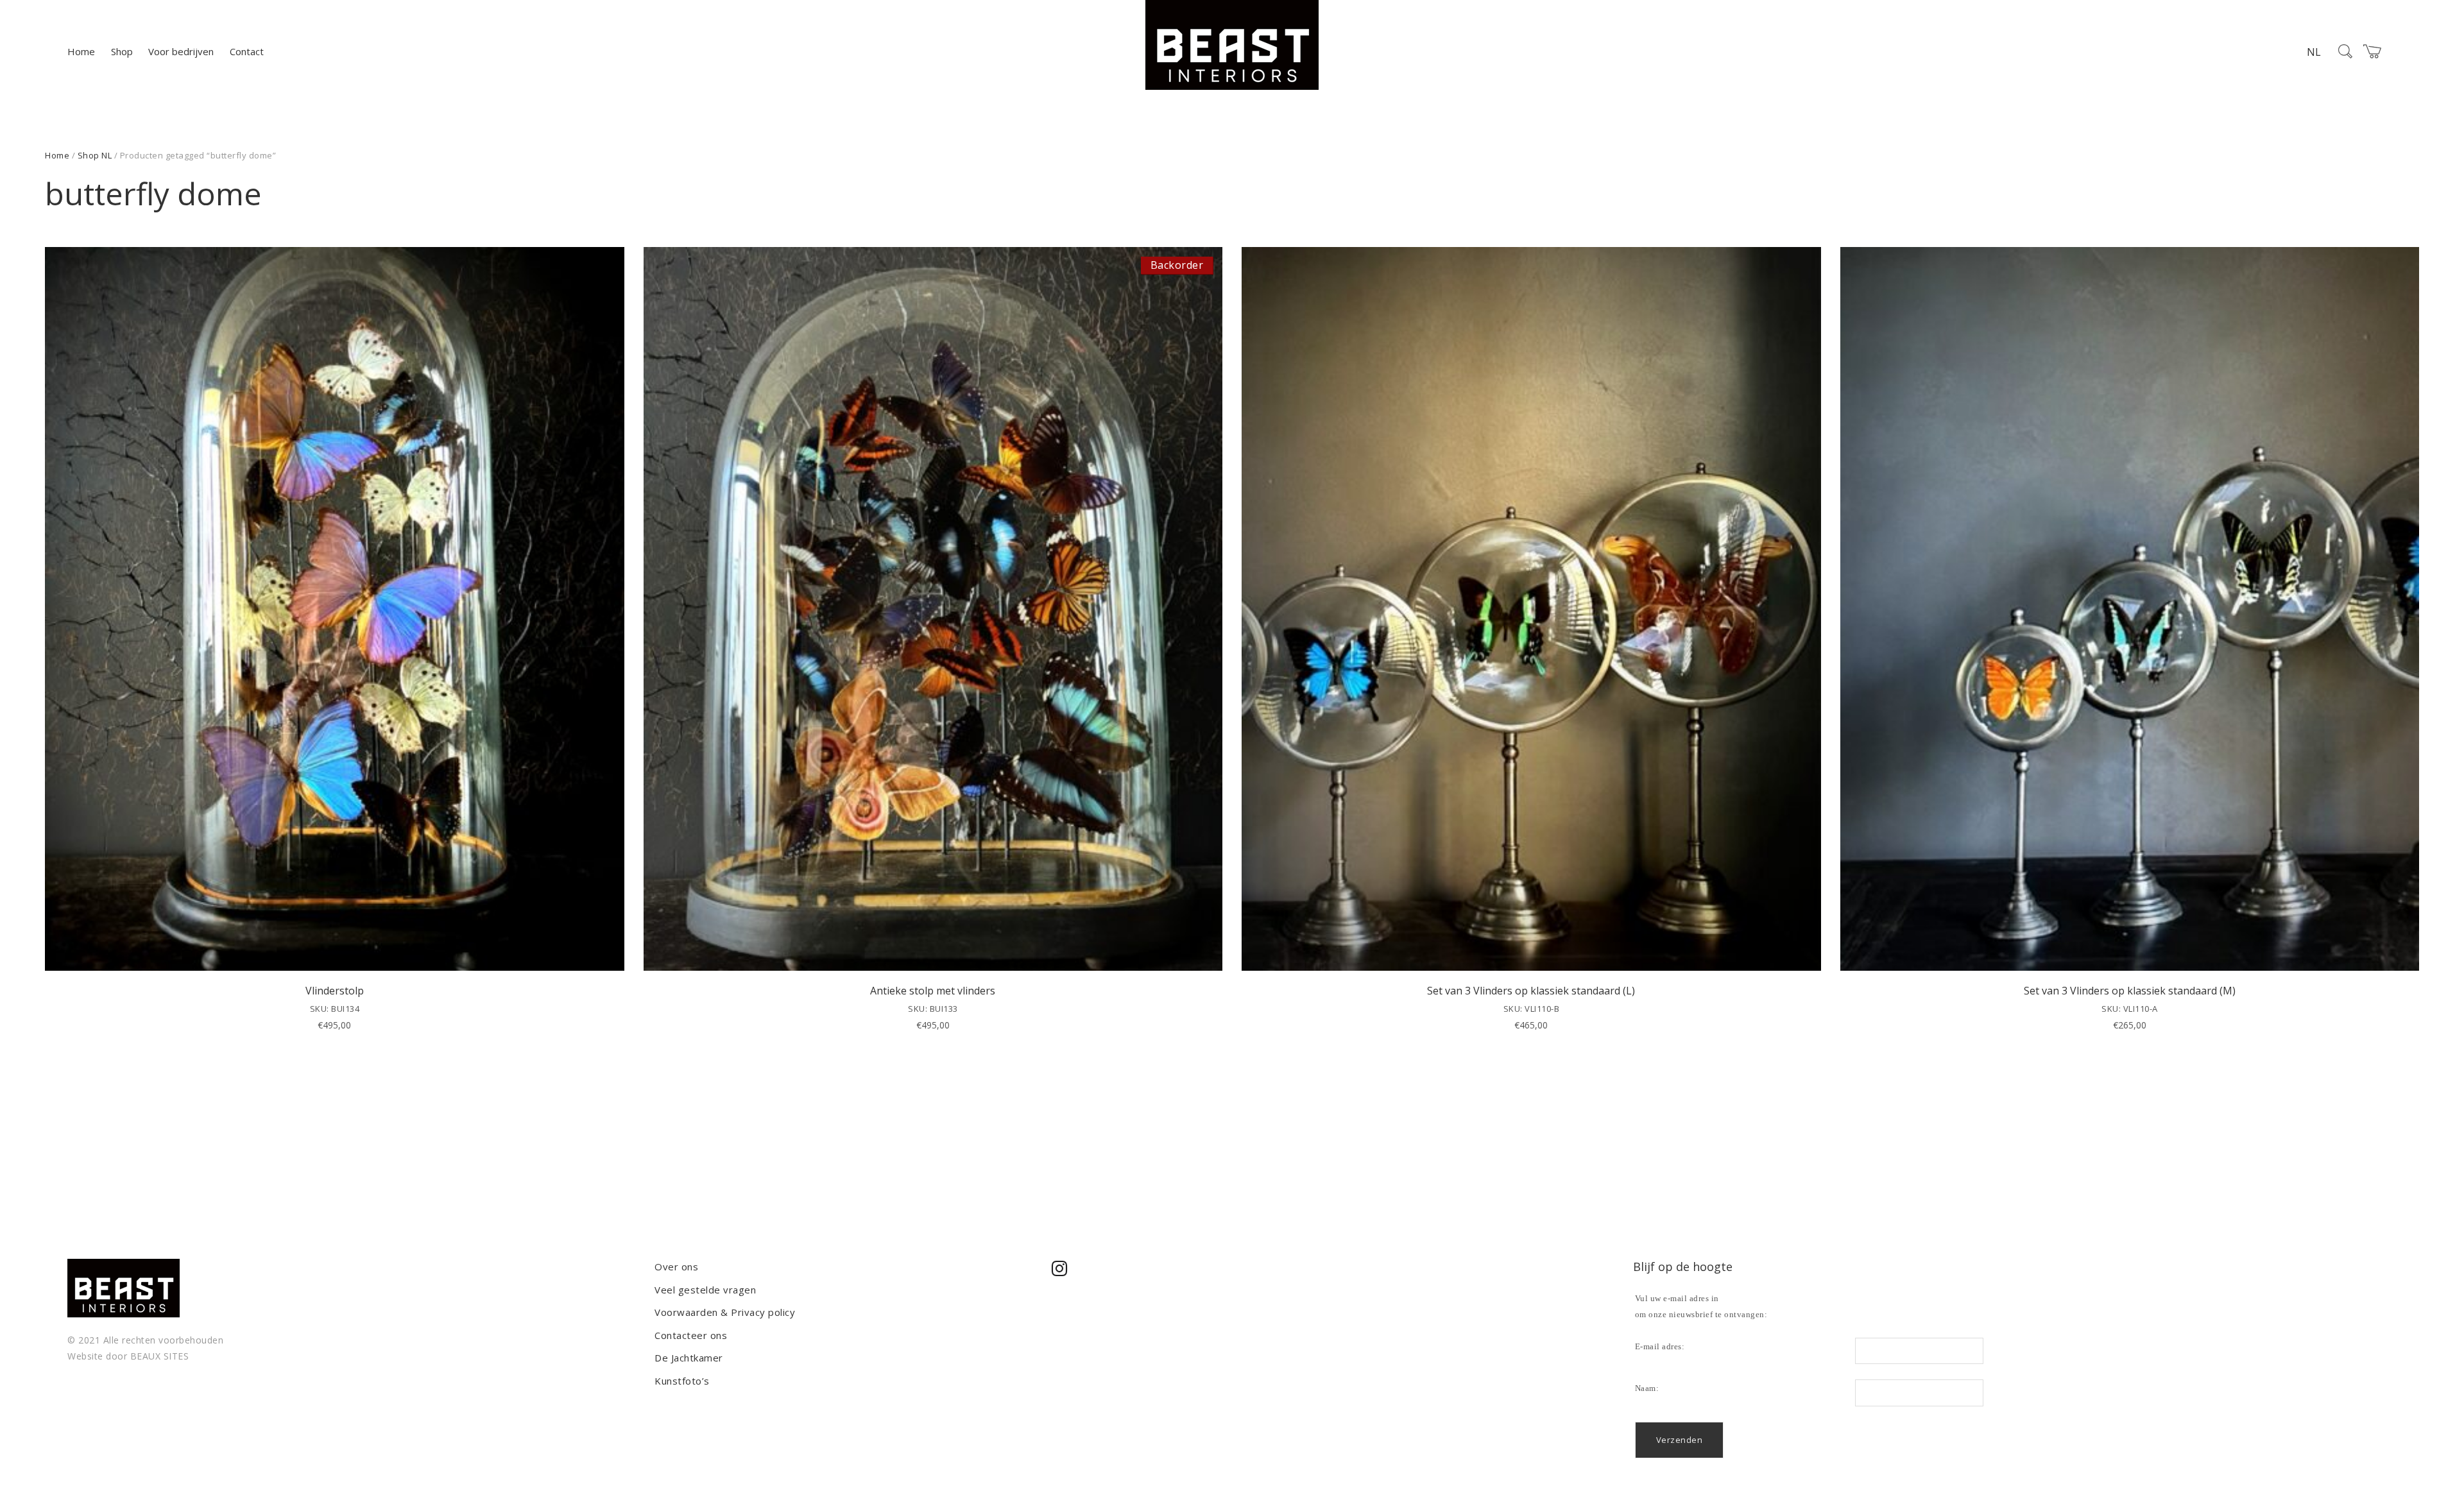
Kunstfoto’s (682, 1381)
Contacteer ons (691, 1335)
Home (81, 51)
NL (2314, 52)
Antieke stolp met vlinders (933, 991)
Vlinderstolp (335, 991)
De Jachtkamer (689, 1358)
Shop (122, 51)
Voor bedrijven (181, 51)
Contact (247, 51)
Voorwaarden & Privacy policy (725, 1312)
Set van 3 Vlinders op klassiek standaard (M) (2130, 991)
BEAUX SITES (160, 1356)
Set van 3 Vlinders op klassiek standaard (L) (1531, 991)
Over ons (676, 1267)
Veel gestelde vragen (705, 1290)
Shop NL (95, 155)
